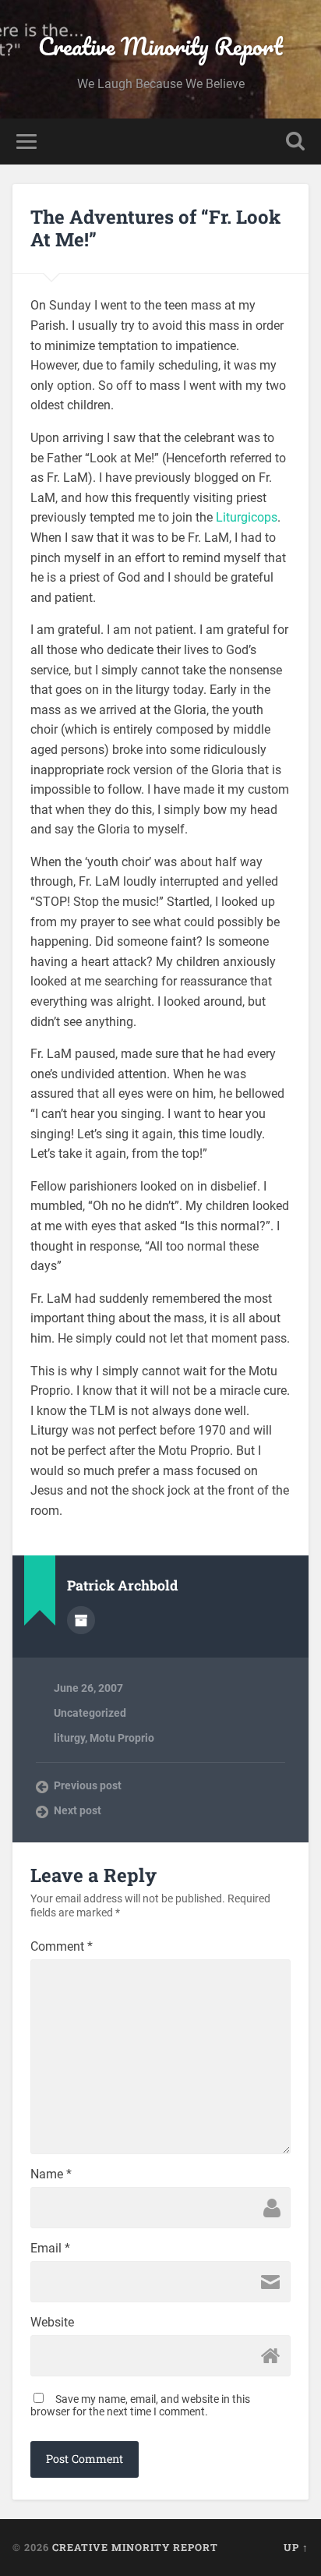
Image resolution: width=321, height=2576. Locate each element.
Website (52, 2323)
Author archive (81, 1620)
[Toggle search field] (295, 142)
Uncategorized (90, 1713)
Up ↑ (296, 2547)
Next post (78, 1810)
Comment (62, 1947)
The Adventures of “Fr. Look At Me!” (155, 228)
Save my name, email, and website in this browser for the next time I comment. (140, 2405)
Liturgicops (247, 517)
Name (51, 2174)
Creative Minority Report (160, 46)
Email (50, 2249)
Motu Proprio (122, 1738)
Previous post (88, 1785)
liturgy (69, 1738)
